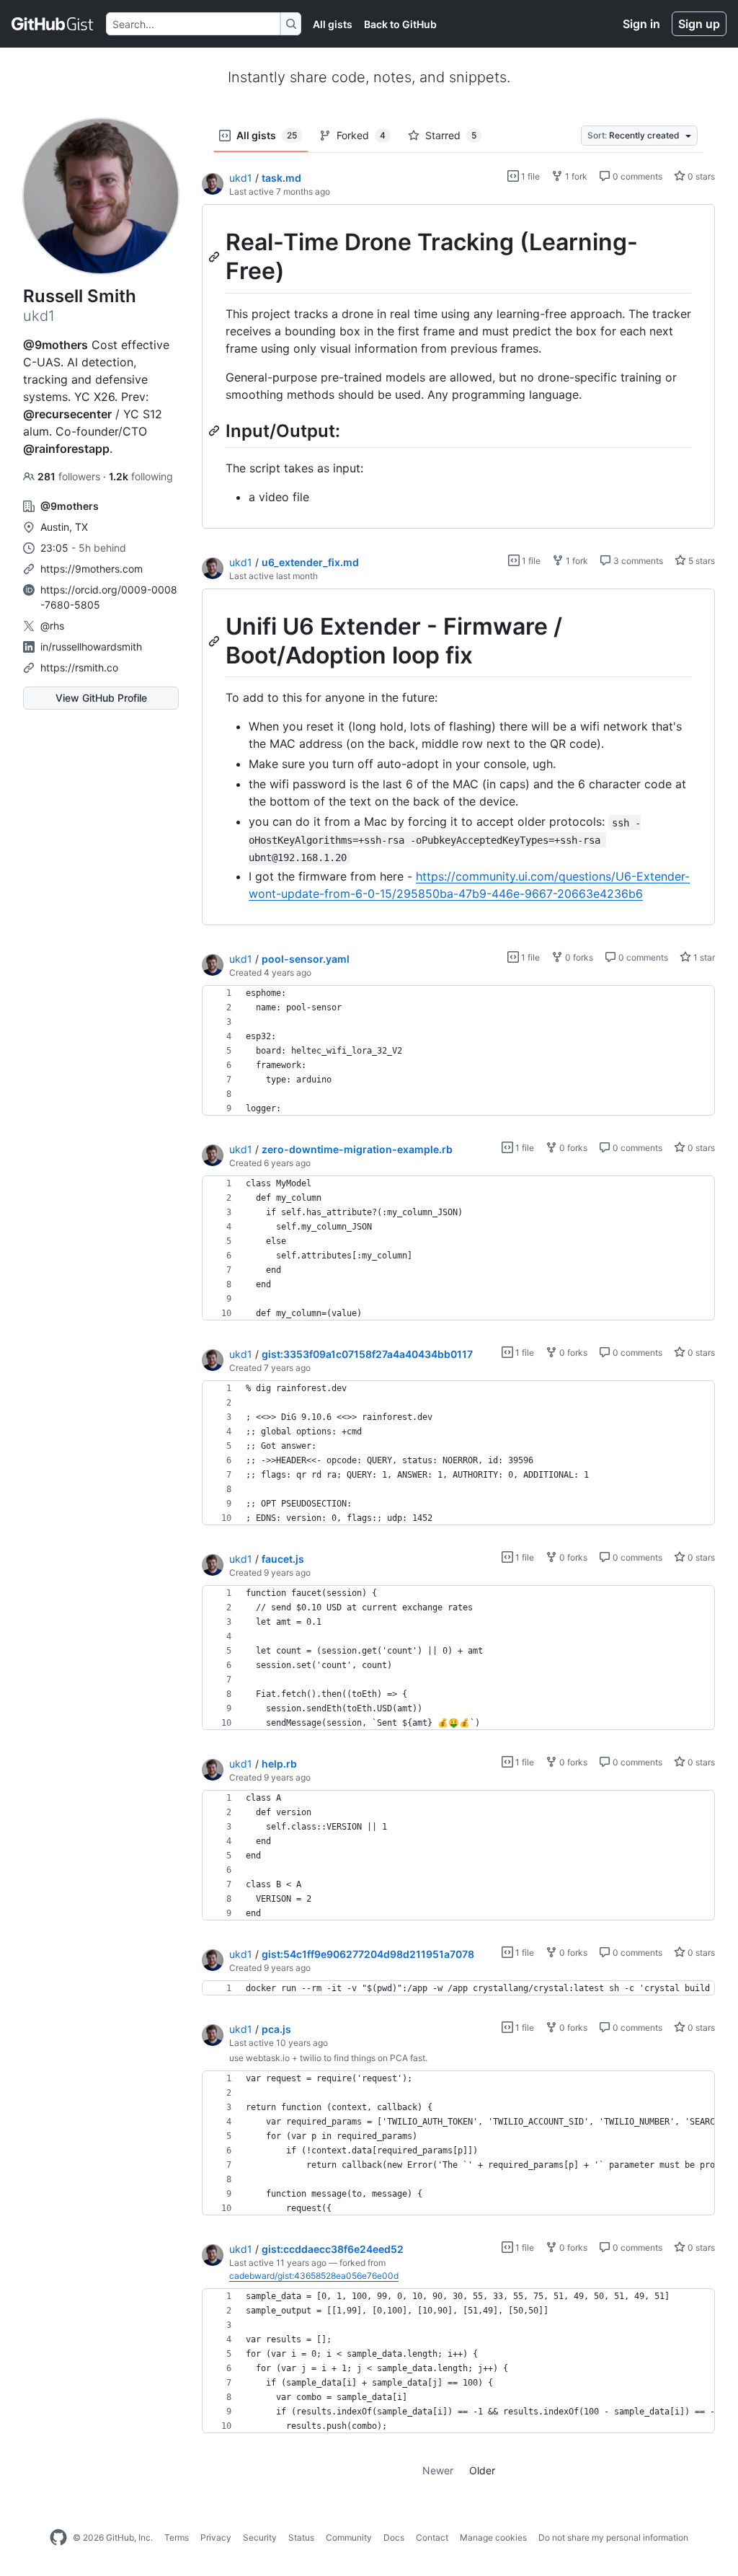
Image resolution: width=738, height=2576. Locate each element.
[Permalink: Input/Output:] (215, 431)
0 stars (700, 176)
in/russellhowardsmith (91, 647)
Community (349, 2537)
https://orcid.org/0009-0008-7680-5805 (109, 597)
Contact (432, 2537)
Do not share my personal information (613, 2537)
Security (260, 2537)
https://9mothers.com (92, 569)
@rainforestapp (66, 449)
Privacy (216, 2537)
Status (301, 2537)
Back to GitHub (400, 24)
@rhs (52, 626)
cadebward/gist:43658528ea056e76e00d (314, 2276)
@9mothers (55, 345)
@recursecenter (67, 414)
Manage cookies (493, 2537)
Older (482, 2470)
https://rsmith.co (79, 667)
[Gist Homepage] (53, 24)
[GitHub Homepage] (58, 2538)
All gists (333, 24)
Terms (177, 2537)
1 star (703, 957)
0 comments (636, 176)
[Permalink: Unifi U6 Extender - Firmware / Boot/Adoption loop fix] (215, 641)
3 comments (637, 561)
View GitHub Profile (101, 698)
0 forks (578, 957)
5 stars (701, 561)
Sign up (699, 24)
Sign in (641, 24)
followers (70, 476)
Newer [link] (438, 2470)
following (141, 476)
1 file (529, 176)
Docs (394, 2537)
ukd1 (241, 178)
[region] (458, 367)
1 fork (575, 176)
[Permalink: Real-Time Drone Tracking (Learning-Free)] (215, 257)
